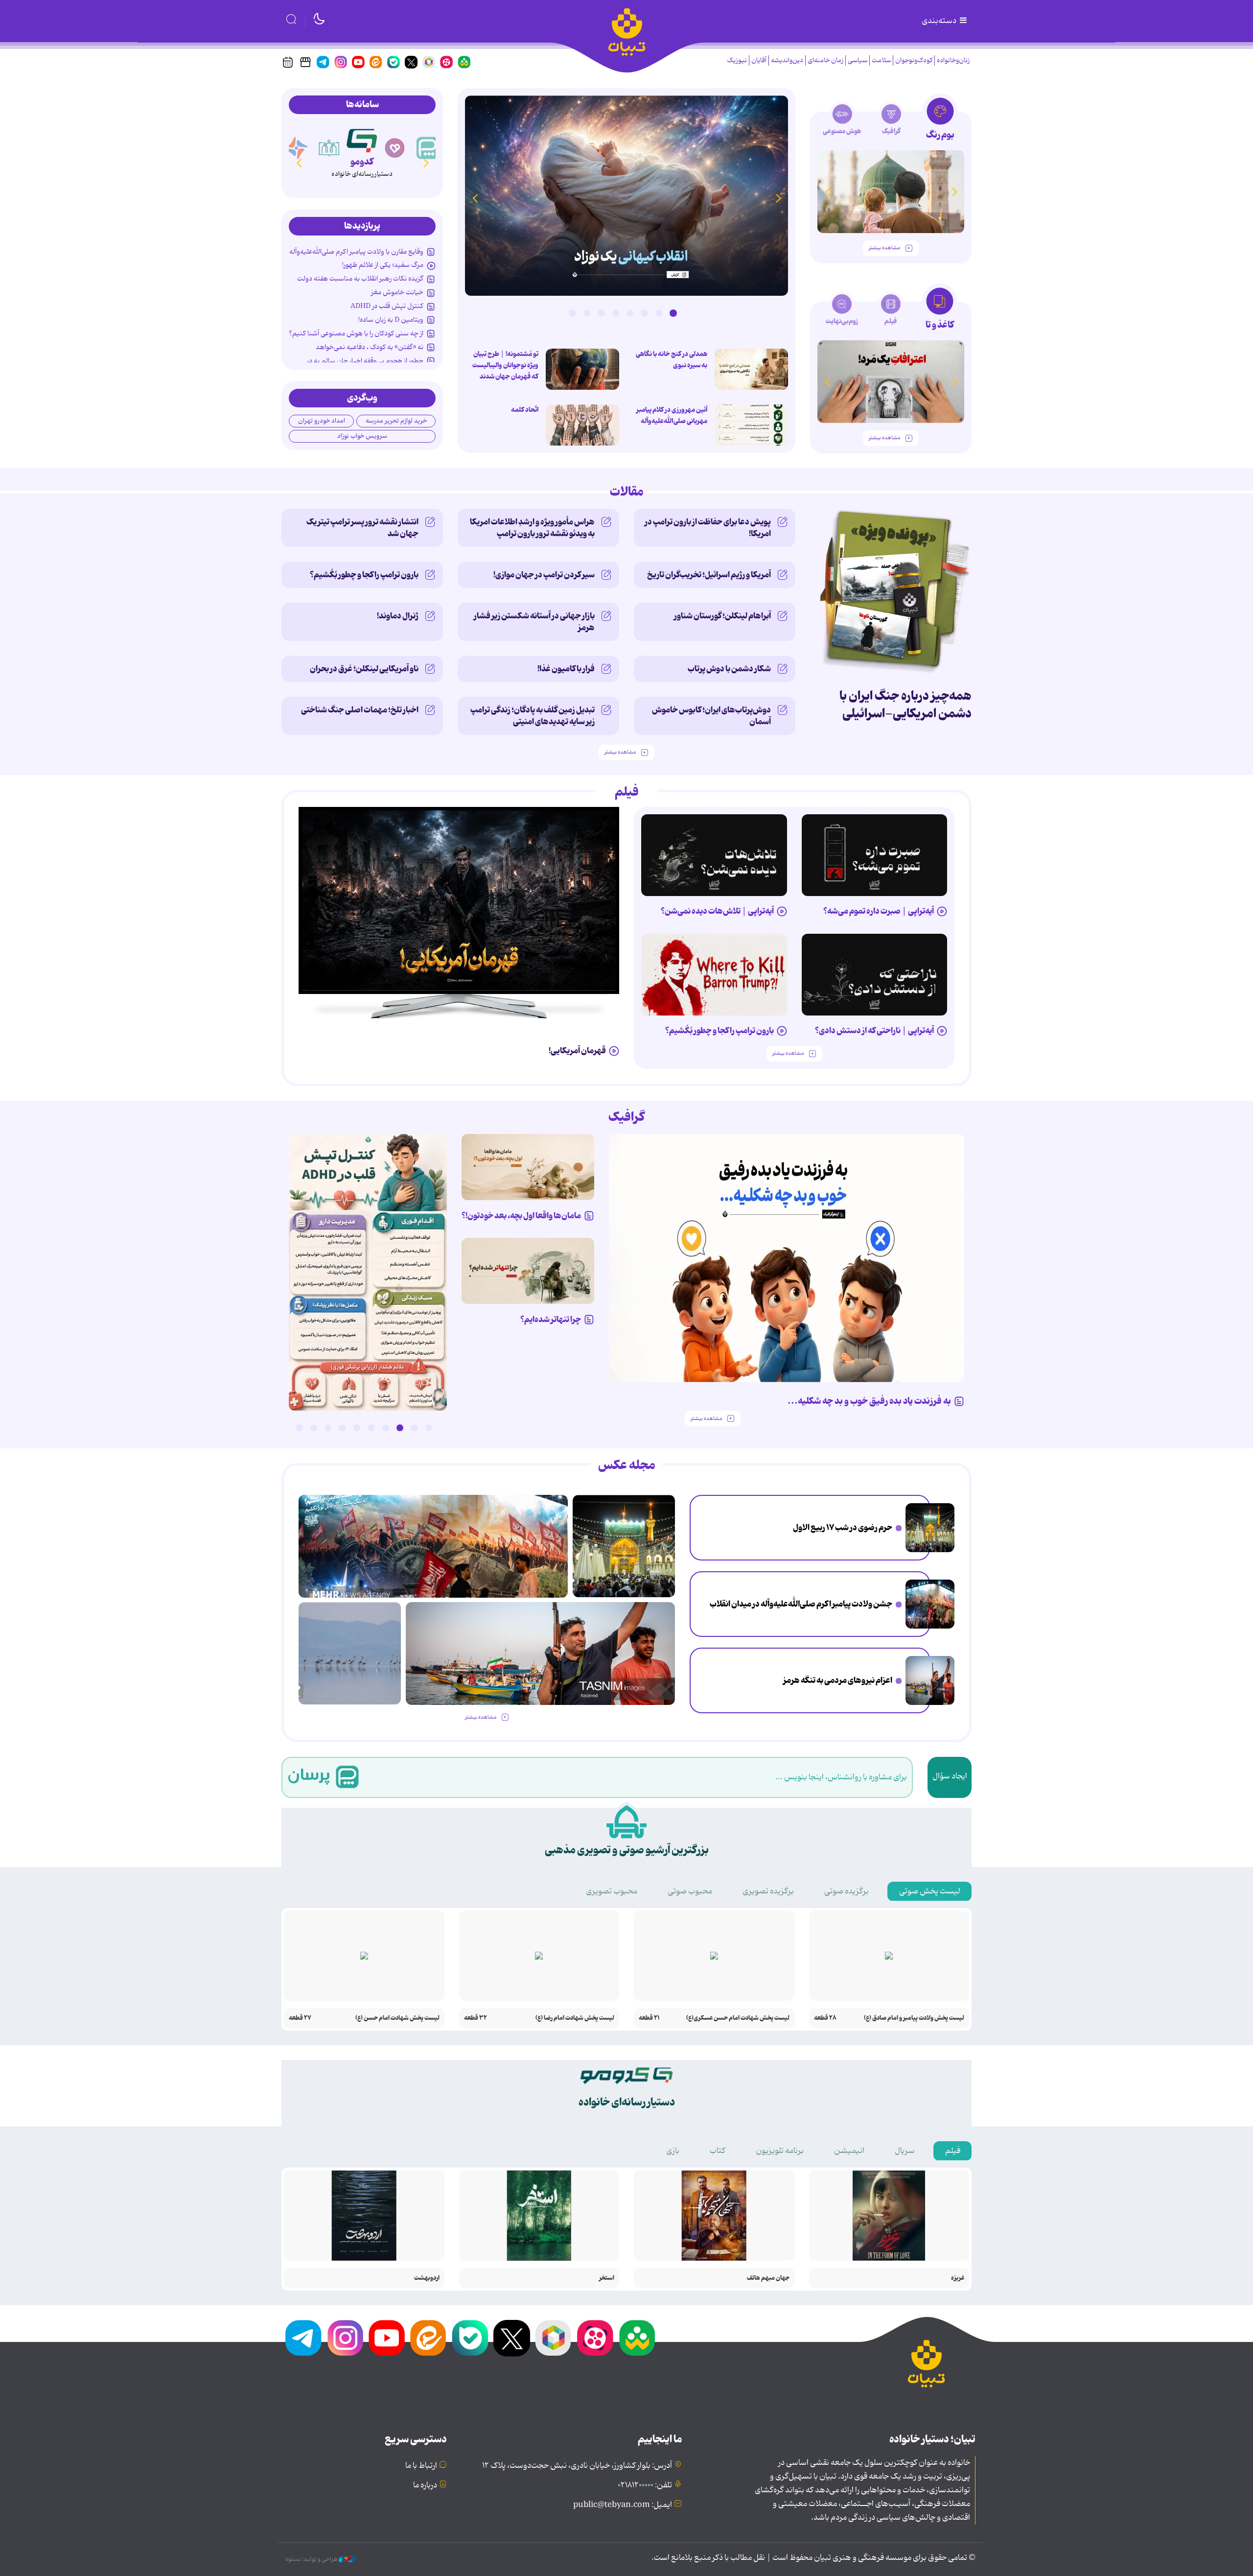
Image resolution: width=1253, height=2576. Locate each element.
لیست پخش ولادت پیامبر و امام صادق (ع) (914, 2018)
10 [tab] (299, 1428)
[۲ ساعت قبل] (930, 1528)
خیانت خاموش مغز (397, 292)
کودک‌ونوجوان (914, 60)
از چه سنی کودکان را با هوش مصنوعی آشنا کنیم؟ (356, 333)
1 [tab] (673, 313)
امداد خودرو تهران (322, 421)
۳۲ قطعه (476, 2018)
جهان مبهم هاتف (768, 2278)
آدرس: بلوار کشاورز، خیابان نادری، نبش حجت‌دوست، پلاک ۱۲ (577, 2466)
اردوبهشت (427, 2278)
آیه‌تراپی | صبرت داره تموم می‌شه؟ (879, 911)
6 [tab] (601, 313)
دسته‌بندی (940, 21)
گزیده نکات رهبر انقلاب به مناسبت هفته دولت (360, 279)
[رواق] (329, 148)
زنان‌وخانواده (953, 60)
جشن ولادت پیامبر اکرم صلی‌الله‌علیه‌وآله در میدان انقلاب (801, 1604)
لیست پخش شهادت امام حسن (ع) (397, 2018)
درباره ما (425, 2485)
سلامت (881, 60)
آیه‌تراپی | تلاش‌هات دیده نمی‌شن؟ (717, 911)
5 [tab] (616, 313)
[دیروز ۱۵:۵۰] (930, 1680)
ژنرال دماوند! (398, 616)
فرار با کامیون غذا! (566, 669)
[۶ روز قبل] (875, 975)
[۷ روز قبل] (714, 975)
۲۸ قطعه (825, 2018)
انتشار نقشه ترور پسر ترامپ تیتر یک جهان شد (362, 528)
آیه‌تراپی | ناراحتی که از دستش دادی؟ (874, 1031)
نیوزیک (737, 60)
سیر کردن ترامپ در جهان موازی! (544, 575)
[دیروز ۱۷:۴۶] (626, 196)
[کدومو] (362, 139)
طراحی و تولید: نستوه (312, 2559)
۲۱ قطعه (649, 2018)
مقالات (627, 492)
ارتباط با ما (421, 2466)
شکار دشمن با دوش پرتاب (729, 669)
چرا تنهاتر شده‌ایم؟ (551, 1320)
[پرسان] (428, 148)
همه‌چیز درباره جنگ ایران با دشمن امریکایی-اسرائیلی (905, 705)
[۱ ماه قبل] (891, 382)
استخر (607, 2278)
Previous (778, 198)
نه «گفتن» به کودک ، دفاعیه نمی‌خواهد (370, 347)
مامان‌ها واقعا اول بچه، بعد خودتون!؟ (521, 1216)
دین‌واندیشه (787, 60)
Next (475, 198)
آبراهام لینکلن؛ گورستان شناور (722, 616)
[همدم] (395, 148)
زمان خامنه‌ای (825, 60)
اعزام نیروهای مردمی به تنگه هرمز (838, 1680)
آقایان (759, 60)
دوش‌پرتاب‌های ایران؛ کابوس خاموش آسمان (711, 716)
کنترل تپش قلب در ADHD (387, 306)
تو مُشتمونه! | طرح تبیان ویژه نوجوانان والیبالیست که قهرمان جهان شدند (505, 365)
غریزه (958, 2278)
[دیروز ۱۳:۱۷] (350, 1653)
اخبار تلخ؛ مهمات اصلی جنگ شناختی (360, 710)
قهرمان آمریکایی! (577, 1051)
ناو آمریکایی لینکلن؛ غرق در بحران (364, 669)
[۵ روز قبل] (714, 855)
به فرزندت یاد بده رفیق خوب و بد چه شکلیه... (869, 1401)
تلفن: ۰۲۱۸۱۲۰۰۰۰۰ (645, 2485)
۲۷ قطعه (300, 2018)
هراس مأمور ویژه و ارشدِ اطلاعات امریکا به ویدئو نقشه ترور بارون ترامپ (532, 528)
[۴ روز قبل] (875, 855)
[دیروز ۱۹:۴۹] (891, 192)
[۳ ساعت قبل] (751, 425)
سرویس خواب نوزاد (362, 436)
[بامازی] (297, 148)
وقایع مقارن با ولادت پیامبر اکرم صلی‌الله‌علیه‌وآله (356, 252)
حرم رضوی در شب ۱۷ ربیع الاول (843, 1528)
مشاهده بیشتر (884, 248)
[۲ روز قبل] (368, 1272)
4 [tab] (630, 313)
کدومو (362, 162)
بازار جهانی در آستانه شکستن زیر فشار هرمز (534, 622)
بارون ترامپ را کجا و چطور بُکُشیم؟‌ (364, 575)
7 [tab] (587, 313)
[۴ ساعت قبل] (751, 369)
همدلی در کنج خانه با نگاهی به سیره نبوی (672, 360)
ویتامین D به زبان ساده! (391, 320)
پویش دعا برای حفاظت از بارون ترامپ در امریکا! (708, 528)
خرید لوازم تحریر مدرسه (396, 421)
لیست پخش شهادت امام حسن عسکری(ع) (738, 2018)
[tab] (940, 122)
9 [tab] (314, 1428)
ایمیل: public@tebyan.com (623, 2505)
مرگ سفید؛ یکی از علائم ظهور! (383, 265)
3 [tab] (644, 313)
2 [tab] (659, 313)
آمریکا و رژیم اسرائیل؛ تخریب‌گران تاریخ (709, 575)
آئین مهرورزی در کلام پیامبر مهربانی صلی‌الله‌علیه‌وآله (672, 415)
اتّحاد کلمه (525, 410)
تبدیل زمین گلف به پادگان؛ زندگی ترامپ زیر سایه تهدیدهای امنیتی (533, 716)
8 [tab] (572, 313)
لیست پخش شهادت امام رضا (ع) (575, 2018)
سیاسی (858, 60)
